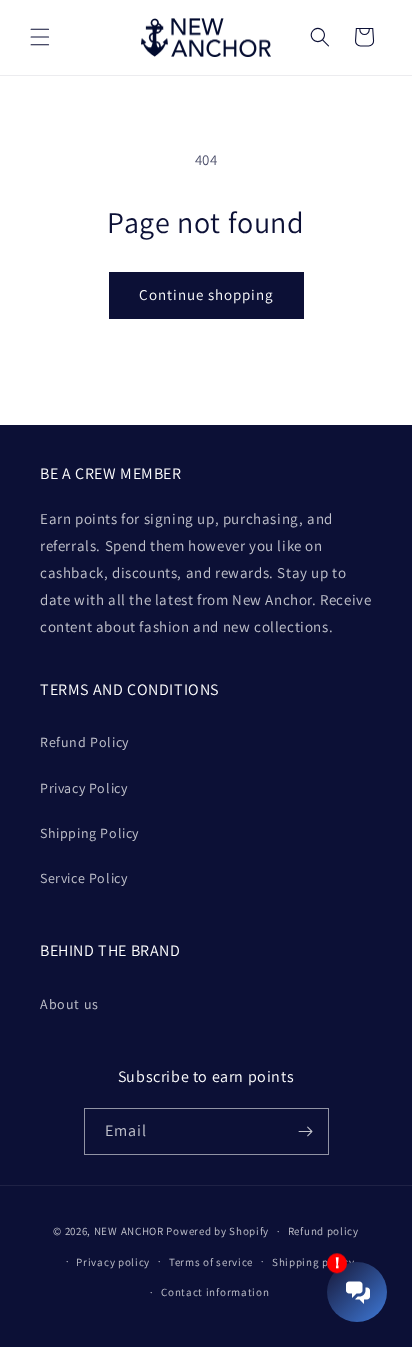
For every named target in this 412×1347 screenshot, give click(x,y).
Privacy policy (113, 1262)
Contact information (215, 1292)
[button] (40, 37)
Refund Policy (84, 742)
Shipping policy (313, 1262)
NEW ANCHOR (129, 1231)
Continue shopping (206, 294)
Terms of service (211, 1262)
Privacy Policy (83, 788)
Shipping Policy (89, 833)
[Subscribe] (306, 1131)
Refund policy (323, 1231)
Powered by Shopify (217, 1231)
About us (69, 1004)
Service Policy (83, 878)
